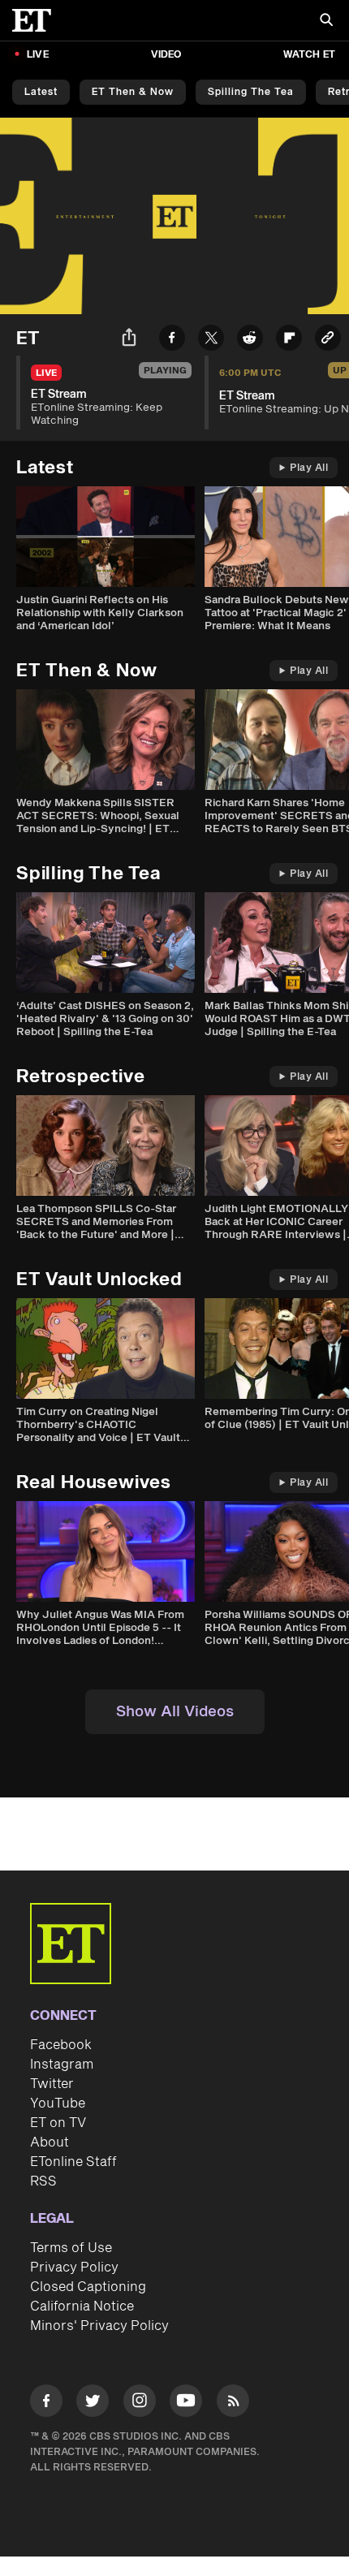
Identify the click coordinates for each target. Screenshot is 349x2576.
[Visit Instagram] (140, 2403)
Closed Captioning (88, 2287)
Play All (309, 468)
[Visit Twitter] (93, 2403)
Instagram (62, 2065)
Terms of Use (71, 2248)
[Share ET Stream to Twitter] (211, 341)
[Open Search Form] (326, 22)
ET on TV (58, 2123)
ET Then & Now (133, 92)
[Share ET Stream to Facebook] (172, 341)
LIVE (38, 55)
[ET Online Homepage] (37, 20)
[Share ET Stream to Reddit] (250, 341)
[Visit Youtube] (186, 2401)
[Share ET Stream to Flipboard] (289, 341)
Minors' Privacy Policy (99, 2326)
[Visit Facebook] (46, 2403)
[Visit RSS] (233, 2403)
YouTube (58, 2104)
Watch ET (309, 55)
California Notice (82, 2306)
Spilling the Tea (251, 92)
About (50, 2142)
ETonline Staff (73, 2162)
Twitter (52, 2084)
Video (166, 55)
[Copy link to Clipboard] (328, 341)
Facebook (61, 2045)
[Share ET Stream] (129, 340)
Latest (41, 92)
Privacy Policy (74, 2267)
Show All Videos (175, 1712)
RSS (43, 2181)
